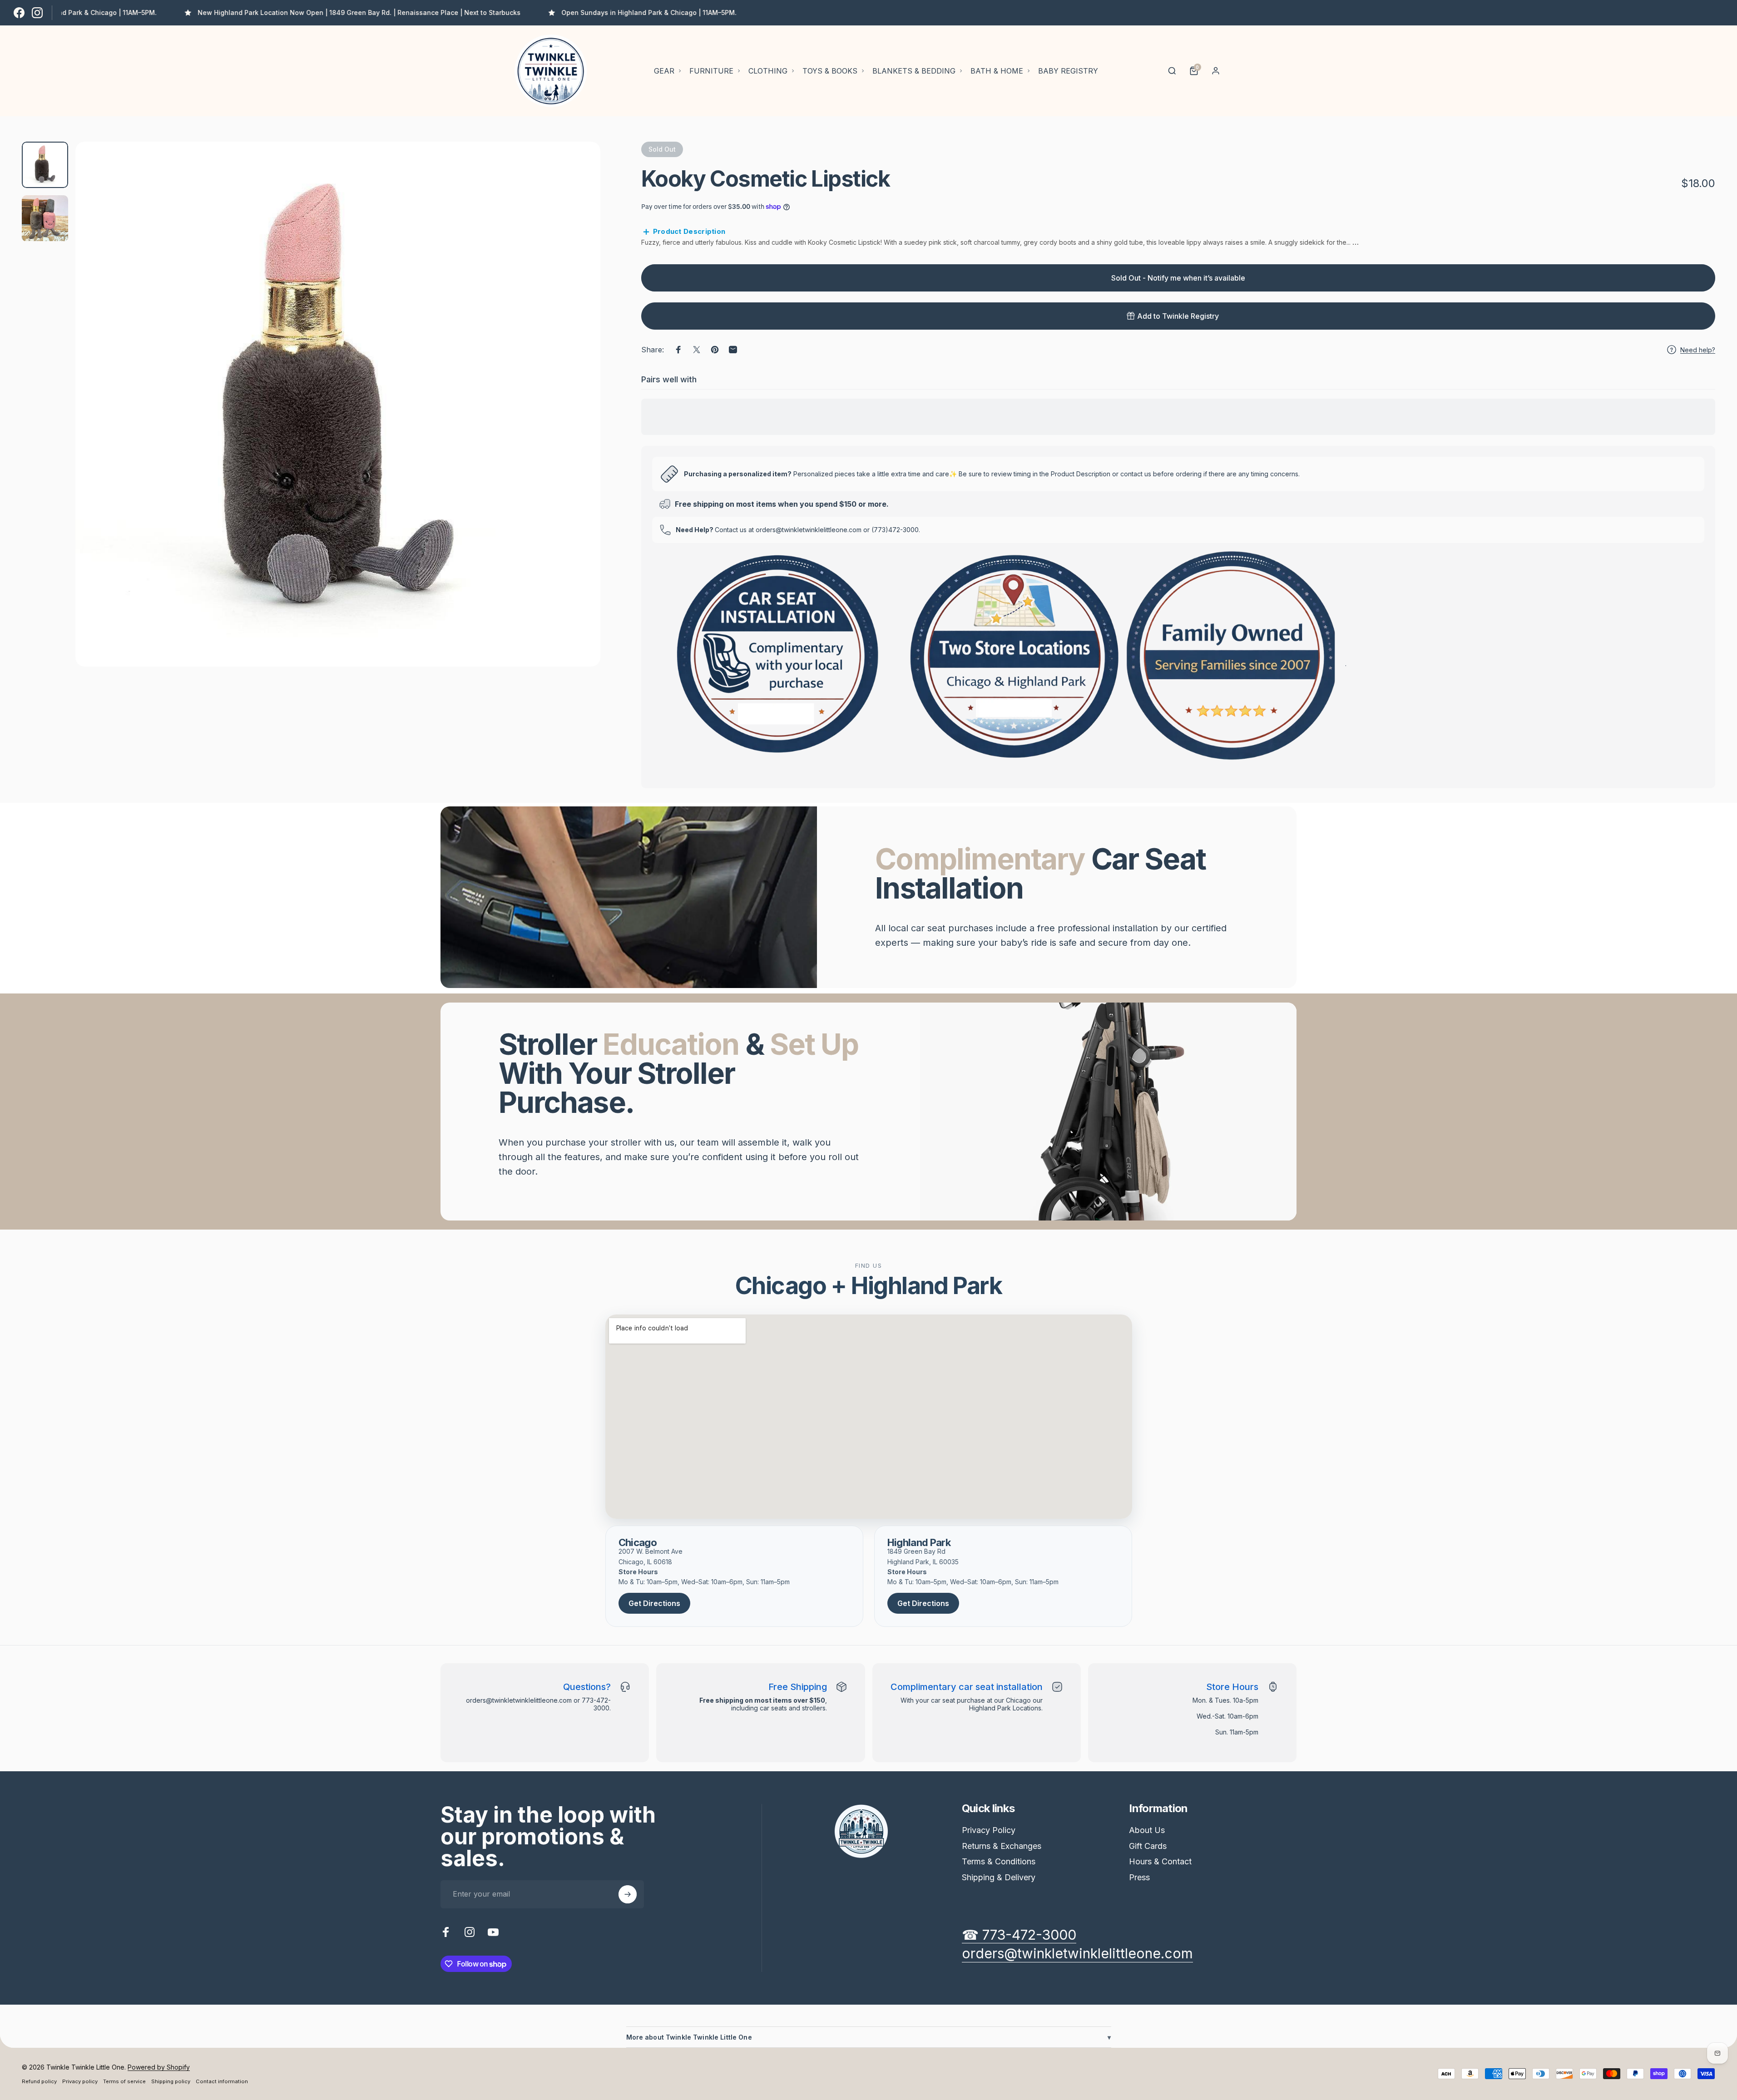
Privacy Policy (989, 1830)
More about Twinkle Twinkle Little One (869, 2037)
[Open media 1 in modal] (338, 404)
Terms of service (124, 2081)
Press (1139, 1877)
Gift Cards (1148, 1846)
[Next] (577, 426)
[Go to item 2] (45, 218)
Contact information (222, 2081)
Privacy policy (80, 2081)
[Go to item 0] (45, 165)
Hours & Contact (1160, 1861)
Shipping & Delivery (999, 1877)
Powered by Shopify (159, 2067)
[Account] (1216, 71)
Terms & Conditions (999, 1861)
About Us (1147, 1830)
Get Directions (654, 1603)
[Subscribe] (628, 1894)
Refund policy (39, 2081)
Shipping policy (171, 2081)
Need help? (1698, 350)
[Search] (1172, 71)
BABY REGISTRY (1068, 71)
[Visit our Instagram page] (37, 13)
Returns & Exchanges (1002, 1846)
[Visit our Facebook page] (19, 13)
